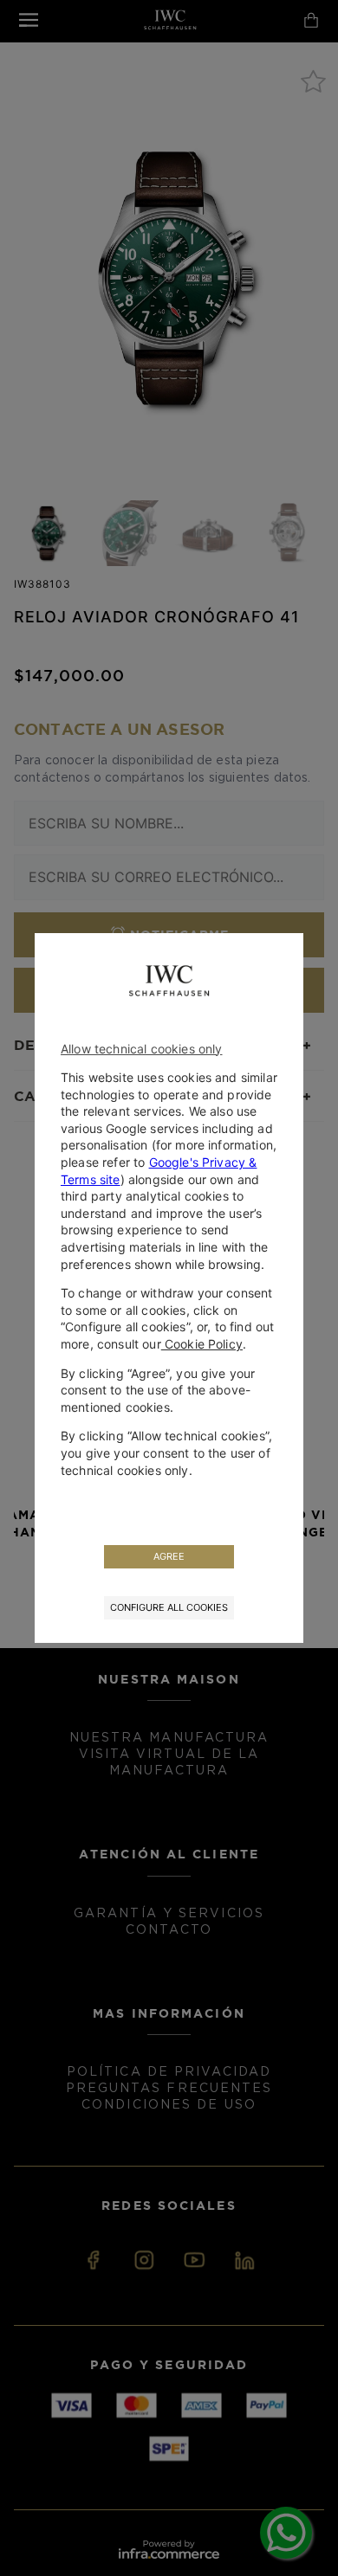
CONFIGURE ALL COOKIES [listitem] (169, 1607)
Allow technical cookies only (141, 1049)
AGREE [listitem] (169, 1556)
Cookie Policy (202, 1344)
